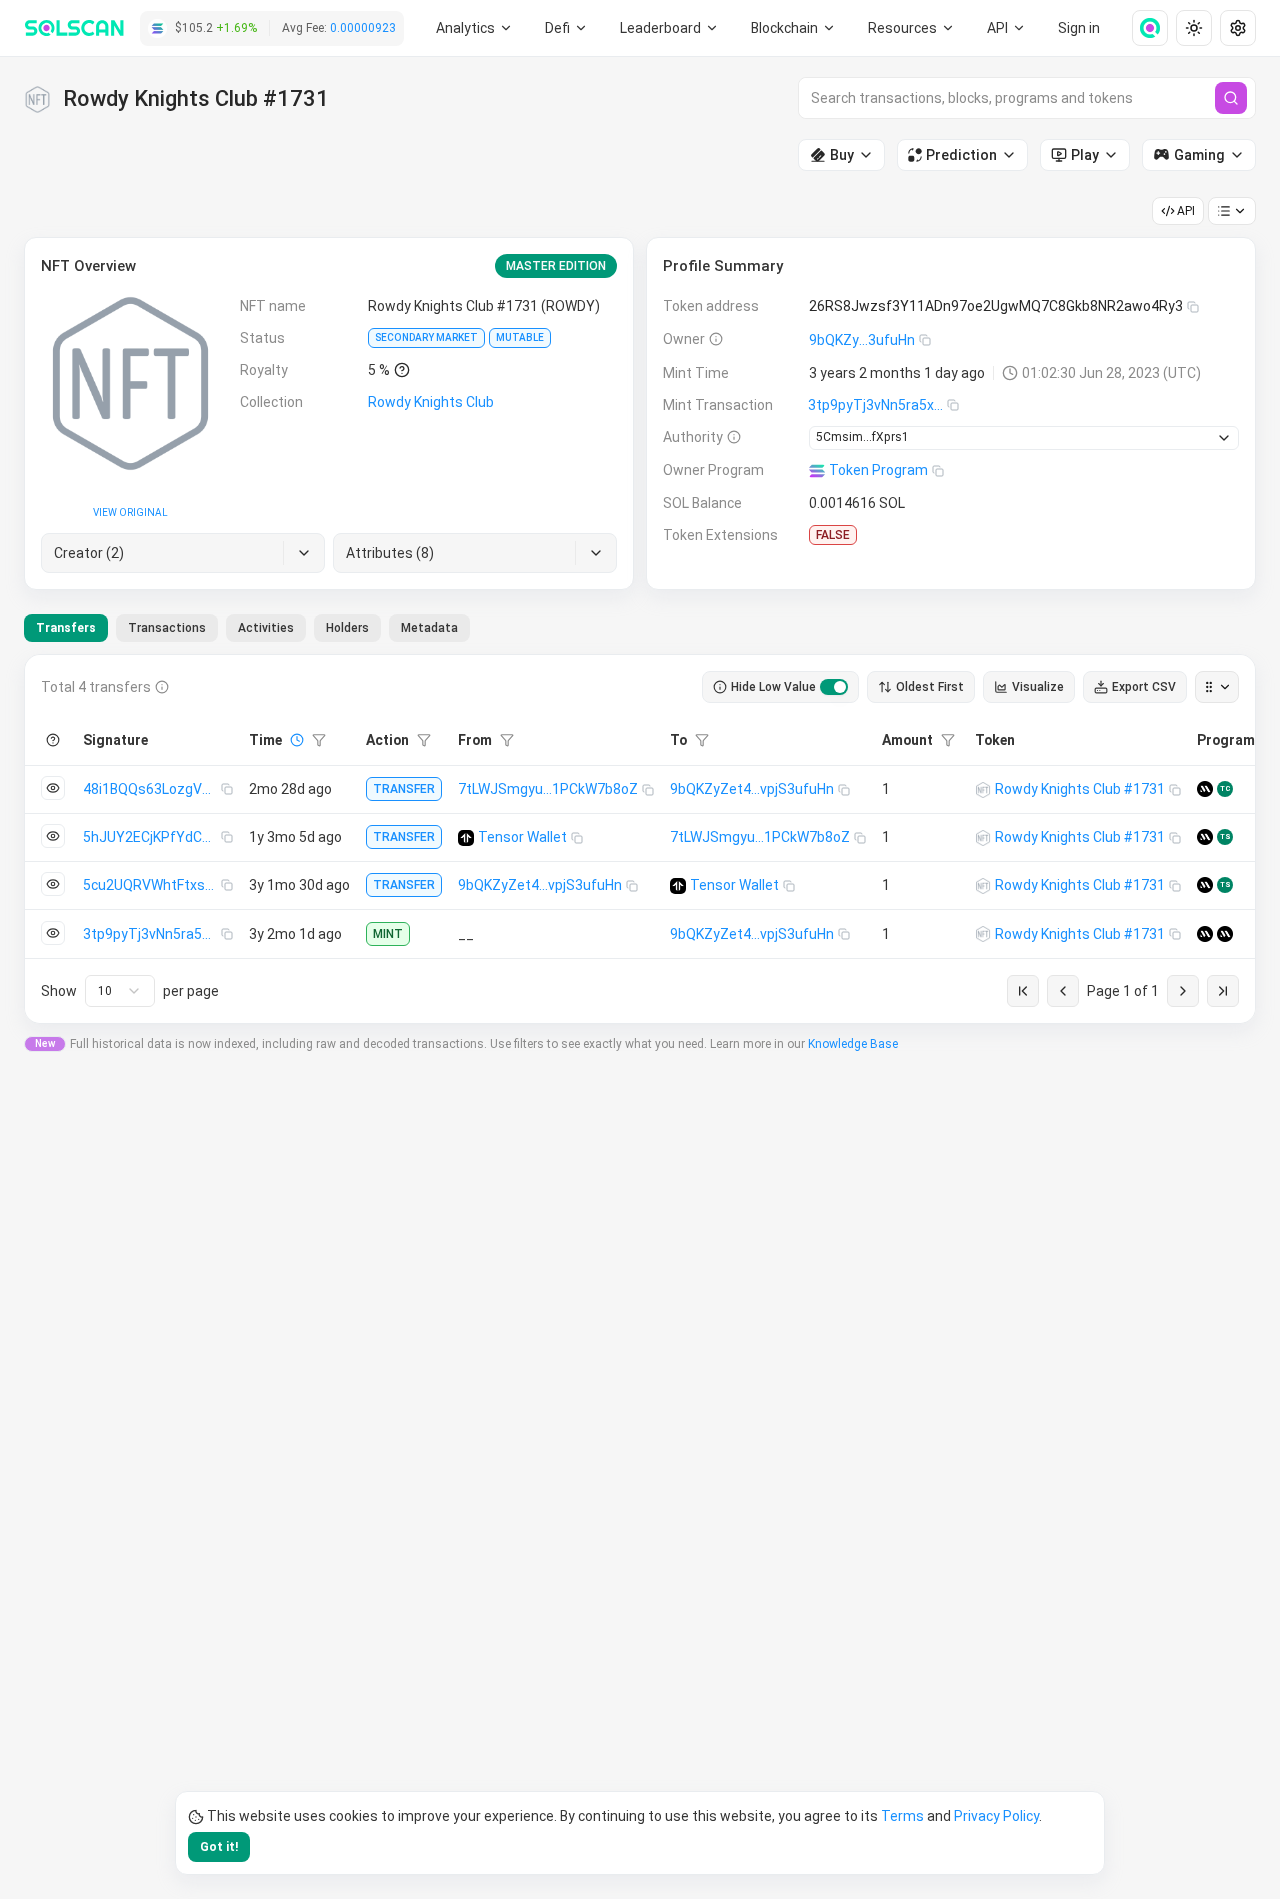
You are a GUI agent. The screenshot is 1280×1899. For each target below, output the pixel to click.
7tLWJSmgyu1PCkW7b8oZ (548, 789)
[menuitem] (474, 28)
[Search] (1231, 98)
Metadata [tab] (429, 628)
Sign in (1079, 28)
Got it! (219, 1847)
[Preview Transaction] (53, 788)
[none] (1142, 28)
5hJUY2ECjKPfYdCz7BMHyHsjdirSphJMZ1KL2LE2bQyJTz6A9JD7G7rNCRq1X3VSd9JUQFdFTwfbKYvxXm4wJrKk (152, 837)
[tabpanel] (640, 839)
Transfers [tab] (66, 628)
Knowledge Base (853, 1044)
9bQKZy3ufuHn (862, 340)
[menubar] (794, 28)
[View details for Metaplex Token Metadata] (1205, 789)
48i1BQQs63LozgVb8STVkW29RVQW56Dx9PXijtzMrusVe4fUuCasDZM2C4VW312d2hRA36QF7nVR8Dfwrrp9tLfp (152, 789)
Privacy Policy (996, 1816)
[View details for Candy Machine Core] (1225, 934)
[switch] (834, 687)
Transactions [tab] (167, 628)
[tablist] (247, 628)
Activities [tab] (266, 628)
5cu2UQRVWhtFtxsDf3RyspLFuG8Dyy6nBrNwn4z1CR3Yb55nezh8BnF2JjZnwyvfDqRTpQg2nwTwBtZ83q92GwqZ (152, 885)
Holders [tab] (347, 628)
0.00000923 (363, 28)
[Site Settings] (1238, 28)
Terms (902, 1816)
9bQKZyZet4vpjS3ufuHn (752, 789)
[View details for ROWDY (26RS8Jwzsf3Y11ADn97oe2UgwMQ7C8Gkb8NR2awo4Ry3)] (983, 790)
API (1186, 211)
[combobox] (120, 991)
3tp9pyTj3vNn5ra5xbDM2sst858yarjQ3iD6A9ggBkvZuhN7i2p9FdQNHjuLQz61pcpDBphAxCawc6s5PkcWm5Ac (877, 405)
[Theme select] (1194, 28)
